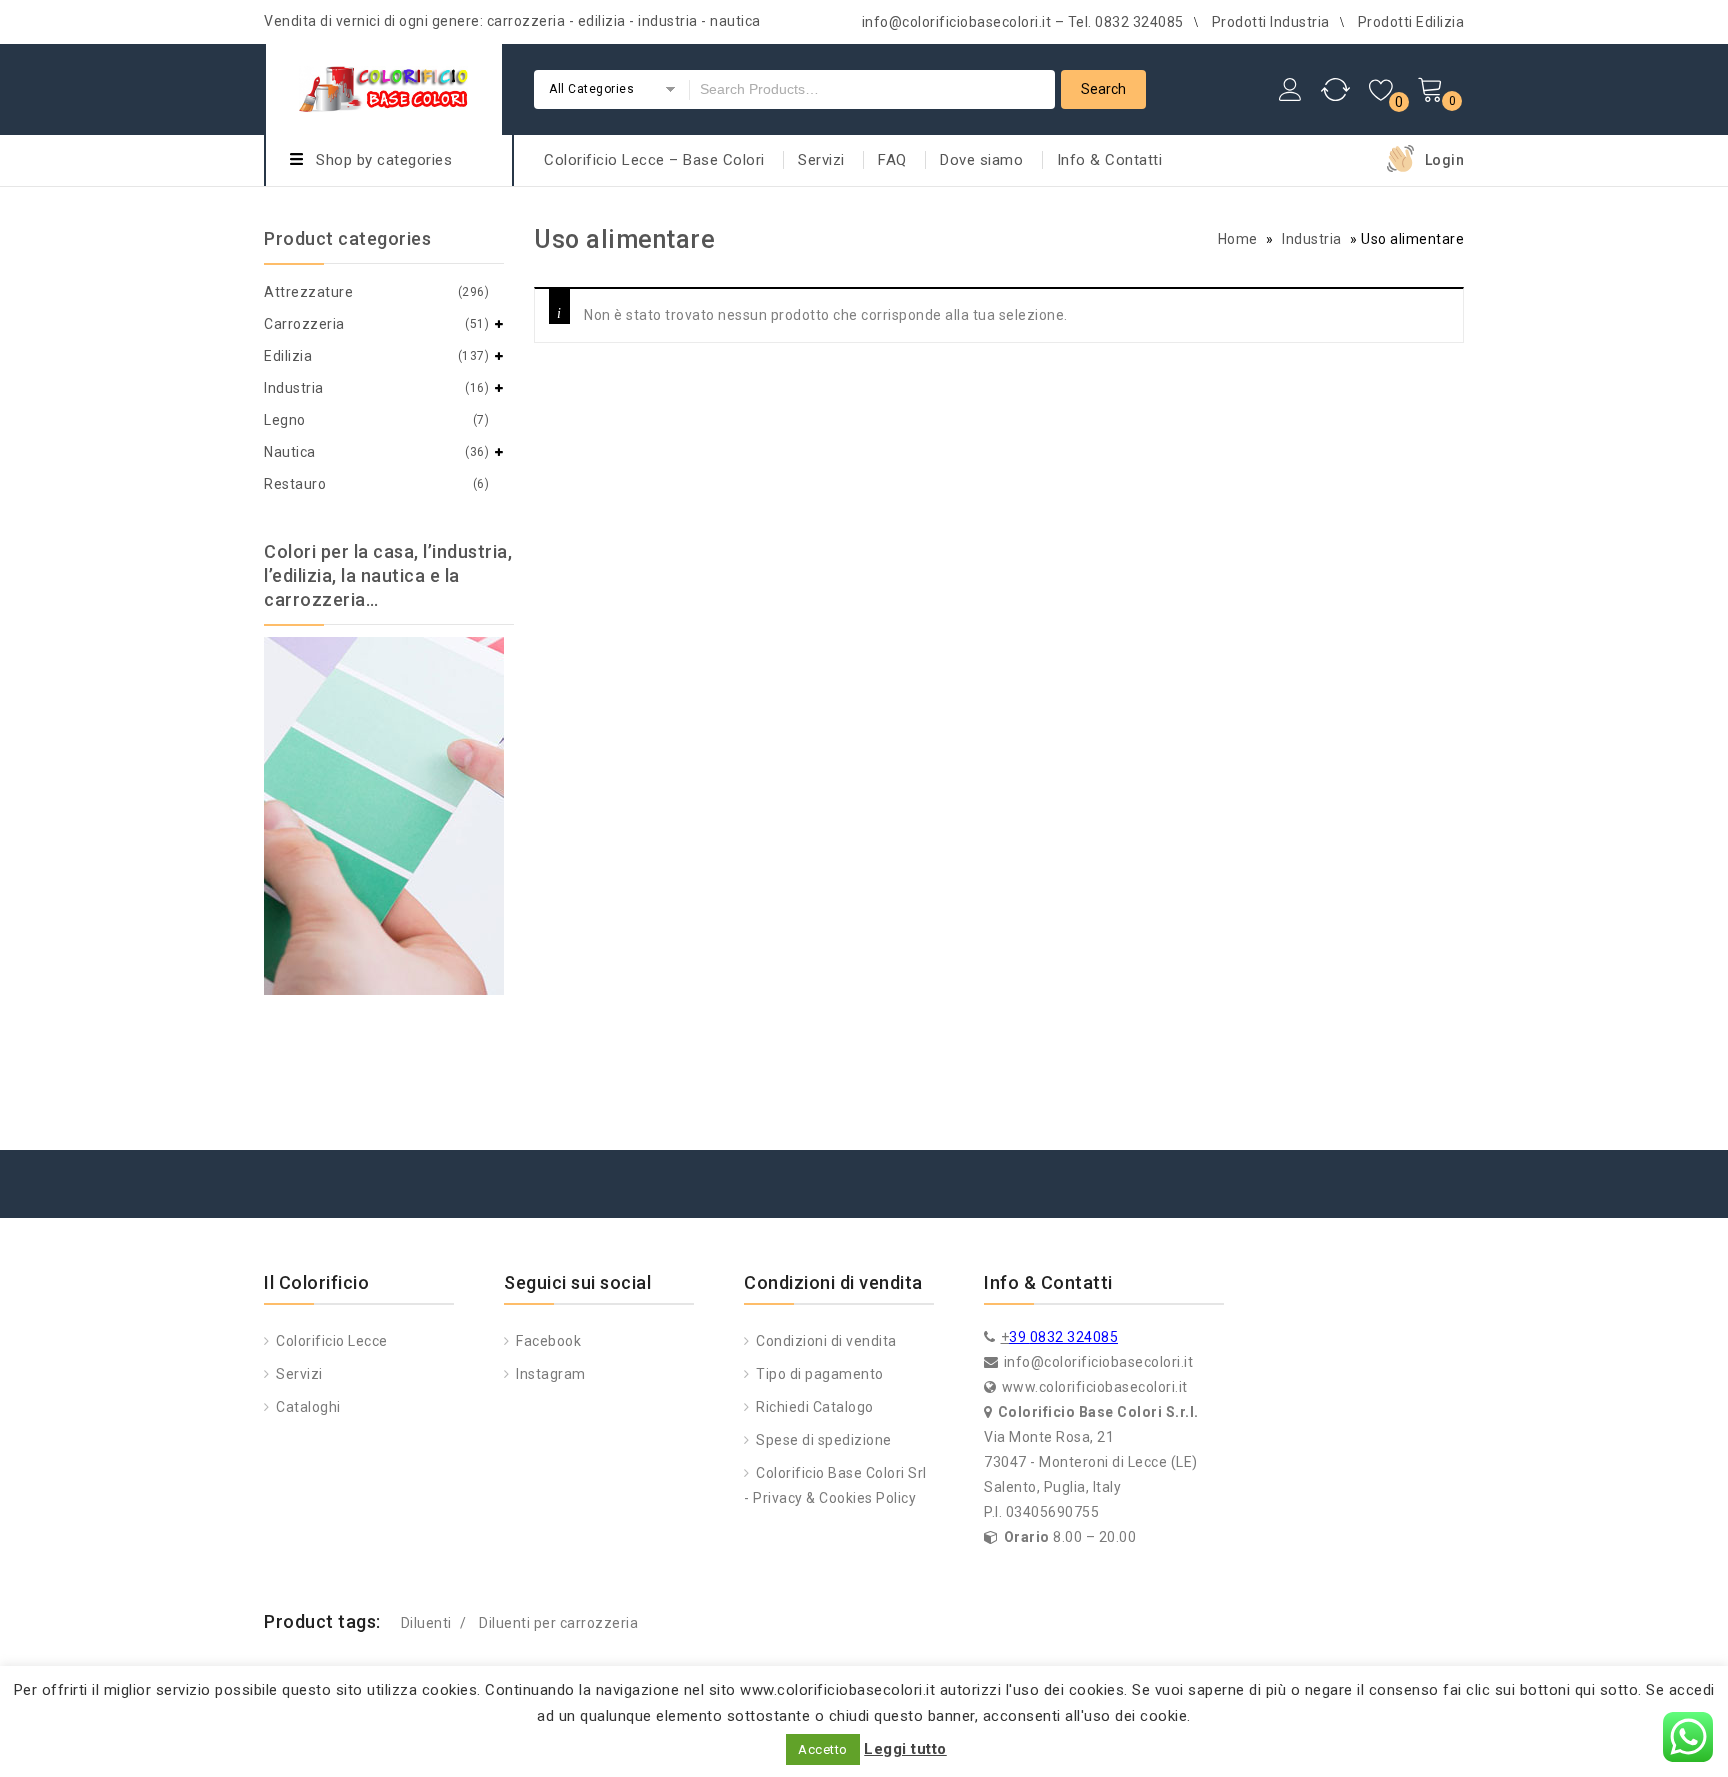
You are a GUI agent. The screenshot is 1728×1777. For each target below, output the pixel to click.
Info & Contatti (1110, 160)
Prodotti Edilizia (1411, 22)
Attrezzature (308, 292)
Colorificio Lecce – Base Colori (654, 160)
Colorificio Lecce (330, 1341)
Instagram (549, 1374)
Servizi (821, 160)
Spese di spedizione (822, 1440)
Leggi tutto (905, 1749)
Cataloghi (307, 1407)
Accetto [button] (823, 1749)
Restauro (295, 484)
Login (1445, 160)
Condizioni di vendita (825, 1341)
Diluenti (426, 1623)
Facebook (547, 1341)
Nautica (290, 452)
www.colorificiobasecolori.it (1095, 1387)
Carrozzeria (304, 324)
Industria (1312, 239)
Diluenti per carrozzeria (558, 1623)
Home (1238, 239)
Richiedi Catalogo (813, 1407)
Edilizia (288, 356)
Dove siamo (981, 160)
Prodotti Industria (1271, 22)
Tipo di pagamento (818, 1374)
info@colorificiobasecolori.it (1099, 1362)
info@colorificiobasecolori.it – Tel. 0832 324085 (1023, 22)
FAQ (892, 160)
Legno (285, 420)
